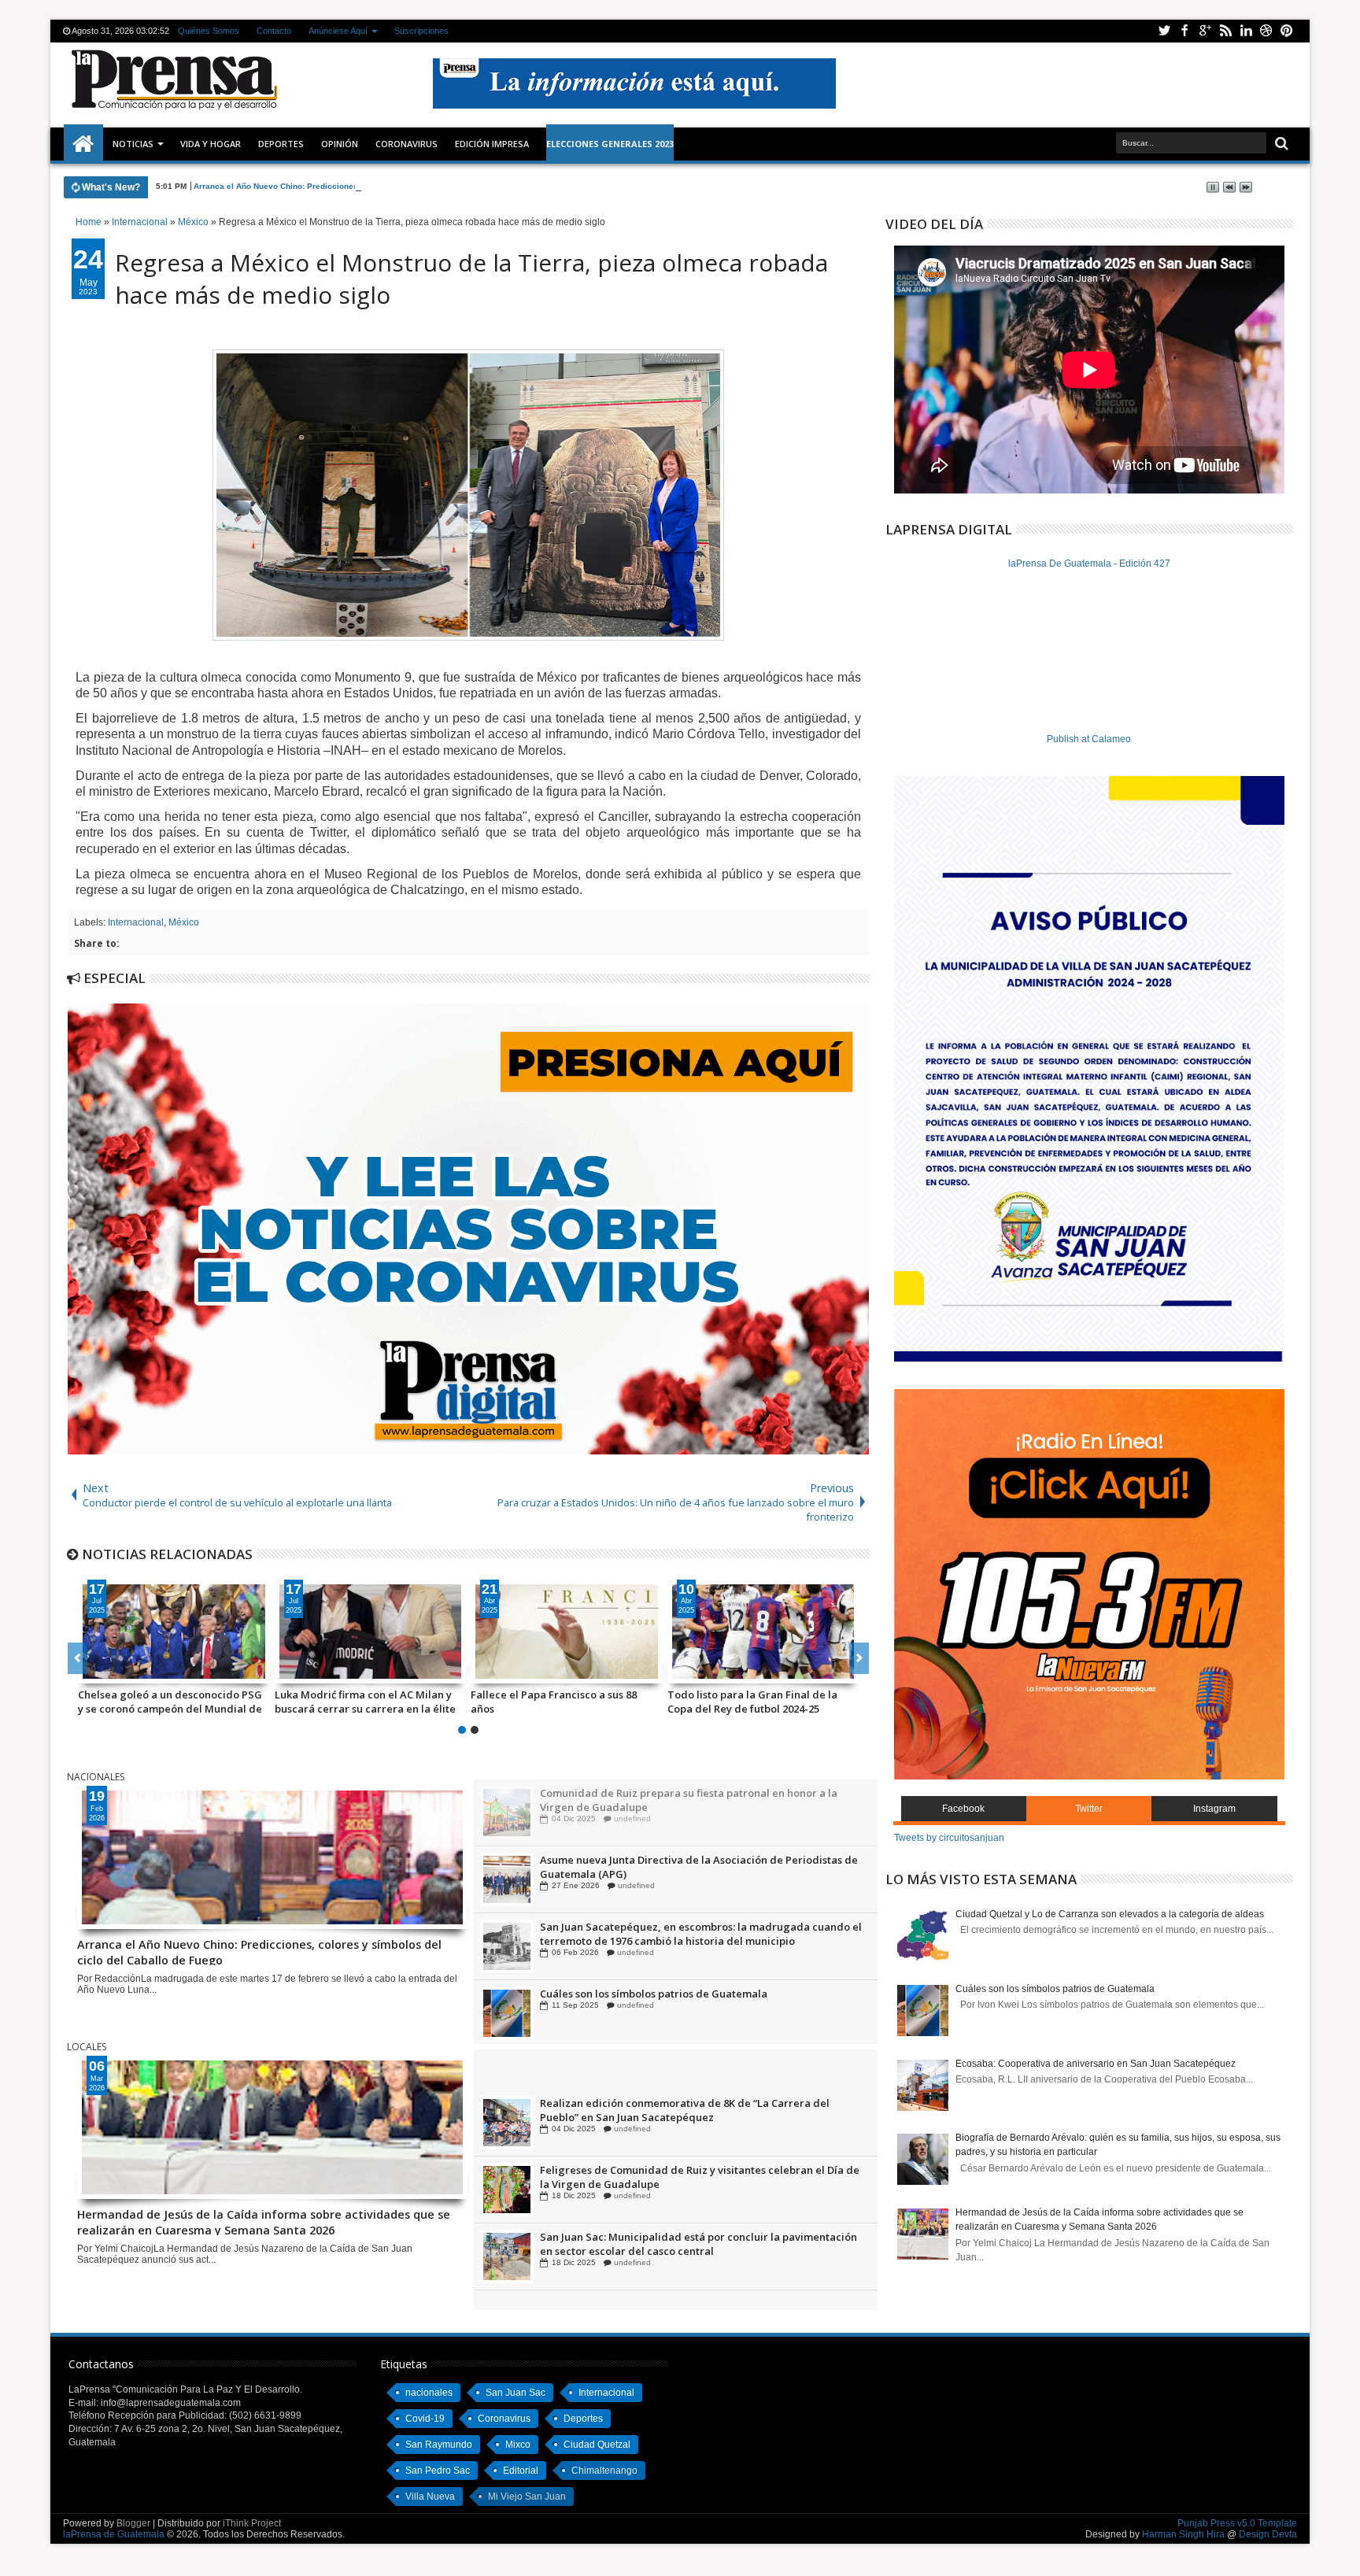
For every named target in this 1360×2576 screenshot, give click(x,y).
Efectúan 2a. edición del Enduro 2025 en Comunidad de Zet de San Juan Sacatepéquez (695, 2119)
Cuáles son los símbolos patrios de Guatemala (1055, 1989)
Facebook (1184, 31)
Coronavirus (504, 2419)
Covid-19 (425, 2419)
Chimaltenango (604, 2471)
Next (78, 1658)
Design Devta (1268, 2534)
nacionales (429, 2393)
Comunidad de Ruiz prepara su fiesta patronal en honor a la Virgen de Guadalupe (689, 1867)
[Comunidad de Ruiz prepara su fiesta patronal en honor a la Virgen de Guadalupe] (507, 1879)
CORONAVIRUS (407, 144)
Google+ (1205, 31)
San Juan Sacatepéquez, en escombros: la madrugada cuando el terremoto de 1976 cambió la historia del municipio (701, 2001)
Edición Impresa (492, 144)
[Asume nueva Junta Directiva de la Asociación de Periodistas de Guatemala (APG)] (507, 1946)
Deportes (281, 144)
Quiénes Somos (209, 31)
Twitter (1164, 31)
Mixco (518, 2445)
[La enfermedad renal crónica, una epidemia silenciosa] (507, 1813)
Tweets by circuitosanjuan (949, 1838)
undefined (632, 1804)
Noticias (133, 144)
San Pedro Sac (438, 2471)
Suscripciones (421, 31)
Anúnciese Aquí (338, 31)
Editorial (521, 2471)
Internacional (136, 922)
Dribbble (1266, 31)
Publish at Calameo (1089, 739)
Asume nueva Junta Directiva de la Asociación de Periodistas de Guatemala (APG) (699, 1934)
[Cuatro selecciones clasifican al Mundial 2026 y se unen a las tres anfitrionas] (371, 1632)
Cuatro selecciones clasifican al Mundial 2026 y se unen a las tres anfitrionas (356, 1702)
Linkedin (1246, 31)
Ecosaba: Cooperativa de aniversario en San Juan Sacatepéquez (1096, 2064)
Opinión (340, 144)
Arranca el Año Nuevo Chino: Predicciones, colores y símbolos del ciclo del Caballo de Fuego (375, 186)
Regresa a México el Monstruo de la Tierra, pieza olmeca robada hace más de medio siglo (471, 279)
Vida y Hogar (211, 144)
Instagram (1214, 1809)
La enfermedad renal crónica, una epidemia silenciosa (677, 1793)
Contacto (274, 31)
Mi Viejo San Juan (527, 2497)
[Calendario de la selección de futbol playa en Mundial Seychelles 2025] (174, 1632)
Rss (1225, 31)
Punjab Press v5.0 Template (1237, 2523)
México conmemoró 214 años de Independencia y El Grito (551, 1702)
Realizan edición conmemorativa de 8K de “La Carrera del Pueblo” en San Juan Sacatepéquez (685, 2186)
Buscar (1280, 144)
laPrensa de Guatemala (114, 2534)
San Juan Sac (516, 2393)
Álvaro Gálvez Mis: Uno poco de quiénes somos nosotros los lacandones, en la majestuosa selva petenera (756, 1702)
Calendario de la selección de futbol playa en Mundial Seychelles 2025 (168, 1702)
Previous (859, 1658)
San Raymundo (439, 2445)
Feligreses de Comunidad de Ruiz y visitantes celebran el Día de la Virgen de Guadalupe (700, 2253)
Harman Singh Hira (1183, 2534)
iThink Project (252, 2523)
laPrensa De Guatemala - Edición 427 (1089, 564)
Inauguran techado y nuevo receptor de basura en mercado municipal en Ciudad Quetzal (690, 2070)
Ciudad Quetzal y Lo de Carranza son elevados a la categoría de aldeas (1110, 1914)
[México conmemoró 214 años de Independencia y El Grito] (567, 1632)
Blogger (133, 2523)
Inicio (83, 144)
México (184, 922)
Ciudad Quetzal (597, 2445)
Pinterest (1287, 31)
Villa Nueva (430, 2497)
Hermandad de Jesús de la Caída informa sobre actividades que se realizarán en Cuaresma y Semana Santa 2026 (264, 2221)
